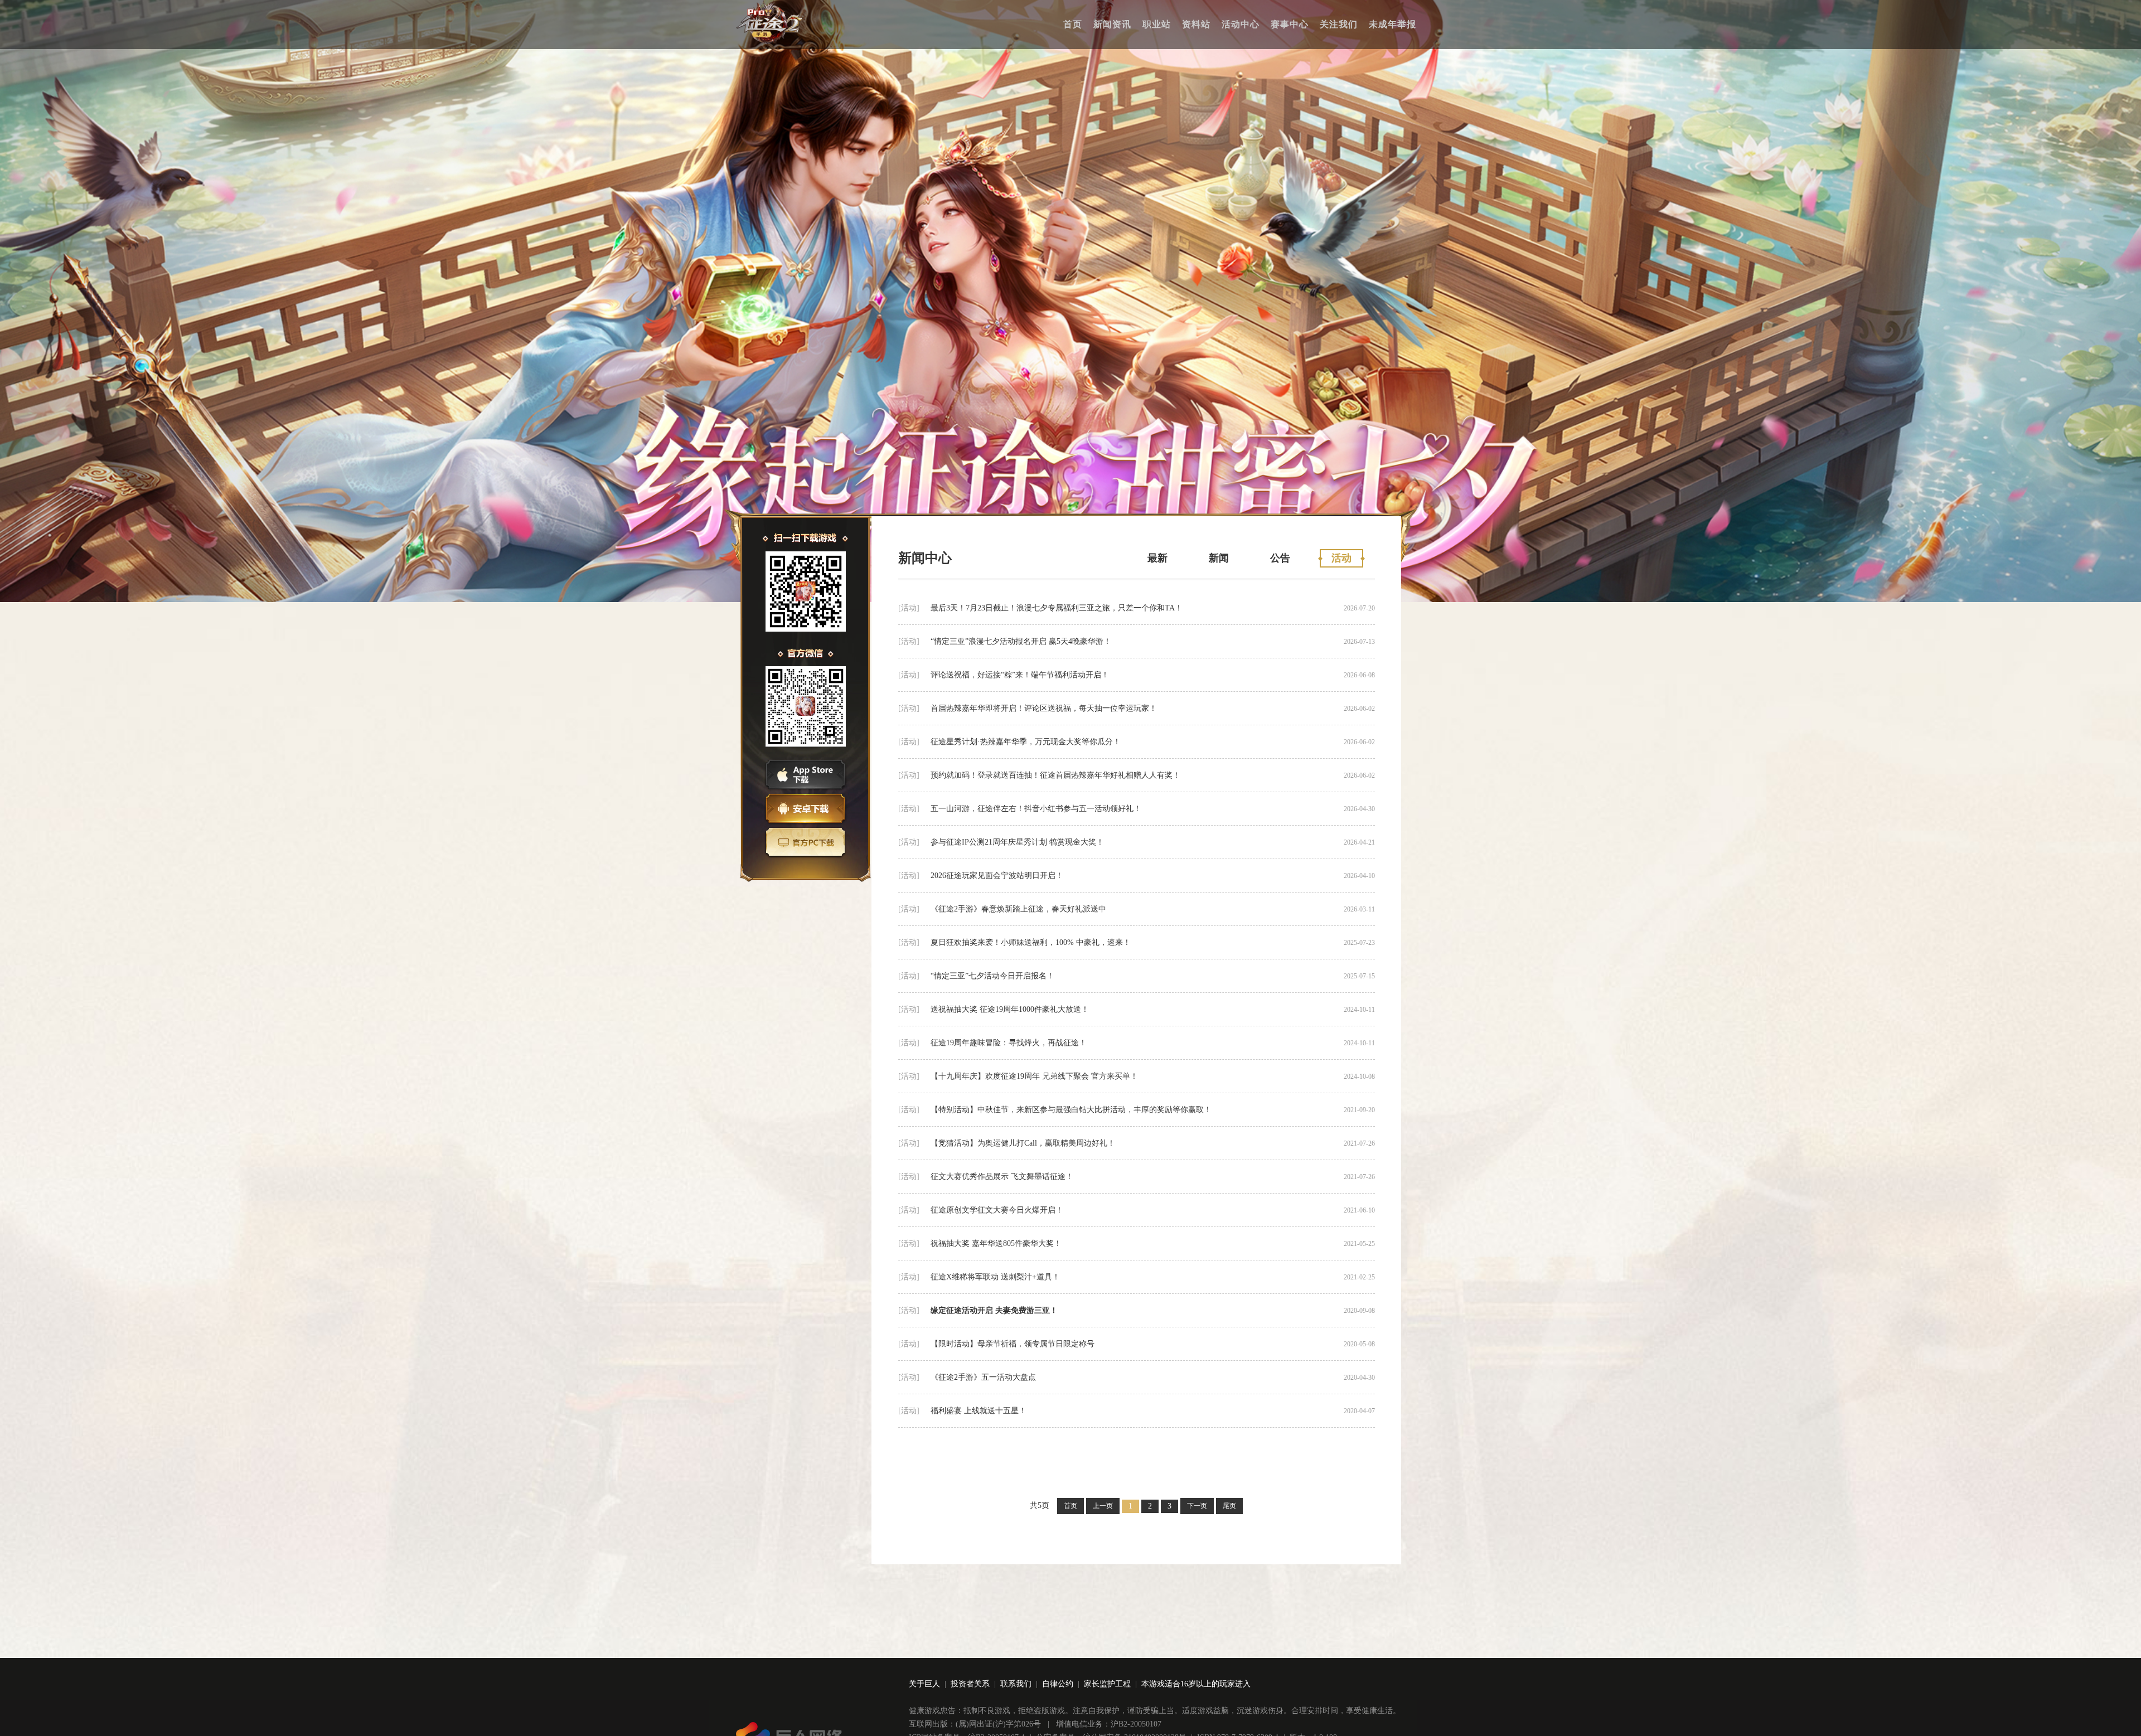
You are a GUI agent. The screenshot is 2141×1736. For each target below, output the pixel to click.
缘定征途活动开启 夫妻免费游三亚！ (994, 1310)
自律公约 (1058, 1684)
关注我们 (1339, 24)
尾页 (1229, 1506)
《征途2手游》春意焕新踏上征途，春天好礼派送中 (1018, 909)
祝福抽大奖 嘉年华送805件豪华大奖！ (996, 1243)
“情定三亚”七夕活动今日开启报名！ (992, 976)
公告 (1280, 558)
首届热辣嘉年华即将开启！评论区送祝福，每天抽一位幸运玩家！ (1044, 708)
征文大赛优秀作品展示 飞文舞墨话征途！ (1002, 1177)
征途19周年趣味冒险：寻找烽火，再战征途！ (1009, 1043)
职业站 (1157, 24)
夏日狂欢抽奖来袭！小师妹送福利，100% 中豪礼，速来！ (1031, 942)
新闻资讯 (1112, 24)
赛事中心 (1290, 24)
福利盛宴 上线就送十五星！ (979, 1411)
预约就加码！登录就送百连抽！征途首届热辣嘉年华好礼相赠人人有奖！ (1055, 775)
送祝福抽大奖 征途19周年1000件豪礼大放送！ (1010, 1009)
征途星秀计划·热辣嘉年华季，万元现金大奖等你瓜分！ (1026, 742)
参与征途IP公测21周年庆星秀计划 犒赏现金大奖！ (1017, 842)
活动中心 (1241, 24)
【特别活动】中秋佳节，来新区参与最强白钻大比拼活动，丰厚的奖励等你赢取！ (1071, 1110)
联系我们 (1016, 1684)
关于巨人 (924, 1684)
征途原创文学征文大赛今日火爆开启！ (997, 1210)
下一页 (1197, 1506)
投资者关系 (970, 1684)
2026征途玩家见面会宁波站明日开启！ (997, 876)
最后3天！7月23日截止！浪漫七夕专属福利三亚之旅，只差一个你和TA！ (1057, 608)
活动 (1341, 558)
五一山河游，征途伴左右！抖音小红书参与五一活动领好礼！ (1036, 809)
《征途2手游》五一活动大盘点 (983, 1377)
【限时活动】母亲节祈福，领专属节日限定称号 (1013, 1344)
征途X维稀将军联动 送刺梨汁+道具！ (995, 1277)
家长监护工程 (1107, 1684)
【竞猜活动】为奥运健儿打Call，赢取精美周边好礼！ (1023, 1143)
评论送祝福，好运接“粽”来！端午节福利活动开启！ (1020, 675)
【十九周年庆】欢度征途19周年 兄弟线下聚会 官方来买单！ (1034, 1076)
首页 (1073, 24)
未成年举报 (1392, 24)
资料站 (1196, 24)
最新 (1157, 558)
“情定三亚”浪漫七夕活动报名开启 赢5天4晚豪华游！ (1021, 641)
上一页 (1103, 1506)
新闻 (1219, 558)
